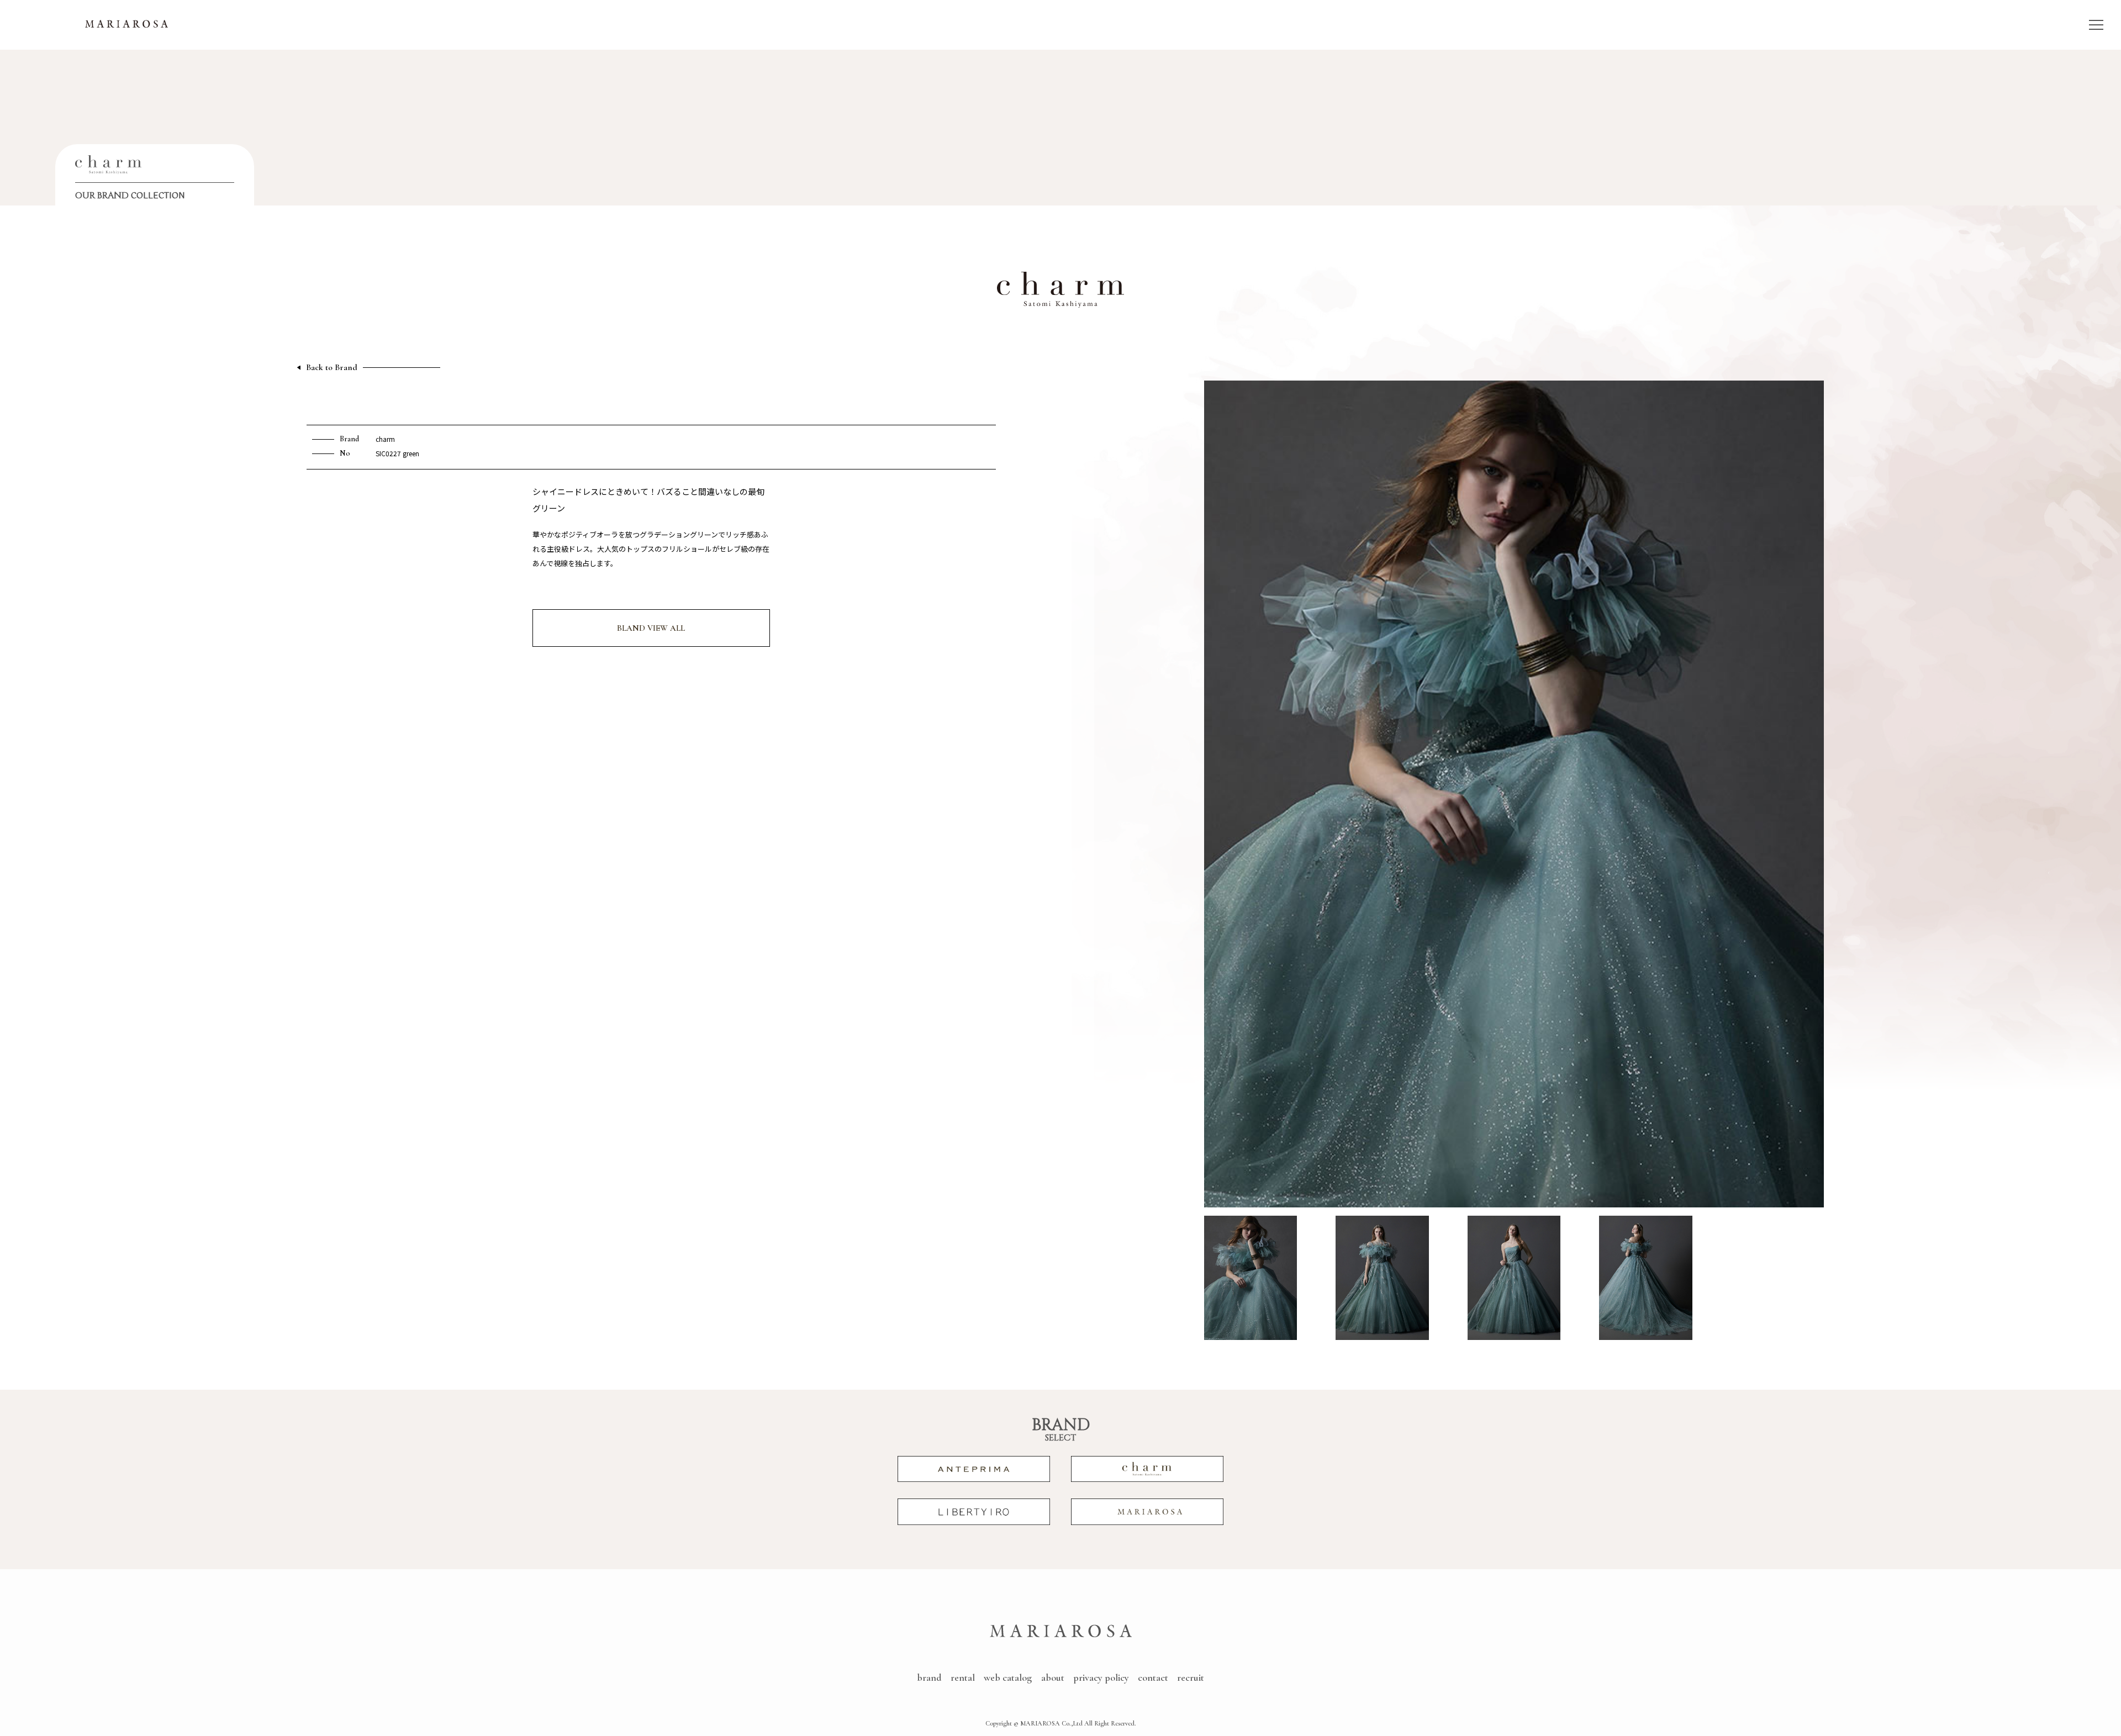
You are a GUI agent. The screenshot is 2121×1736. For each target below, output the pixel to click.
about (1053, 1677)
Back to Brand (332, 368)
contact (1153, 1677)
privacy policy (1101, 1677)
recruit (1191, 1677)
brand (929, 1677)
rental (963, 1677)
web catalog (1008, 1677)
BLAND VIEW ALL (651, 628)
